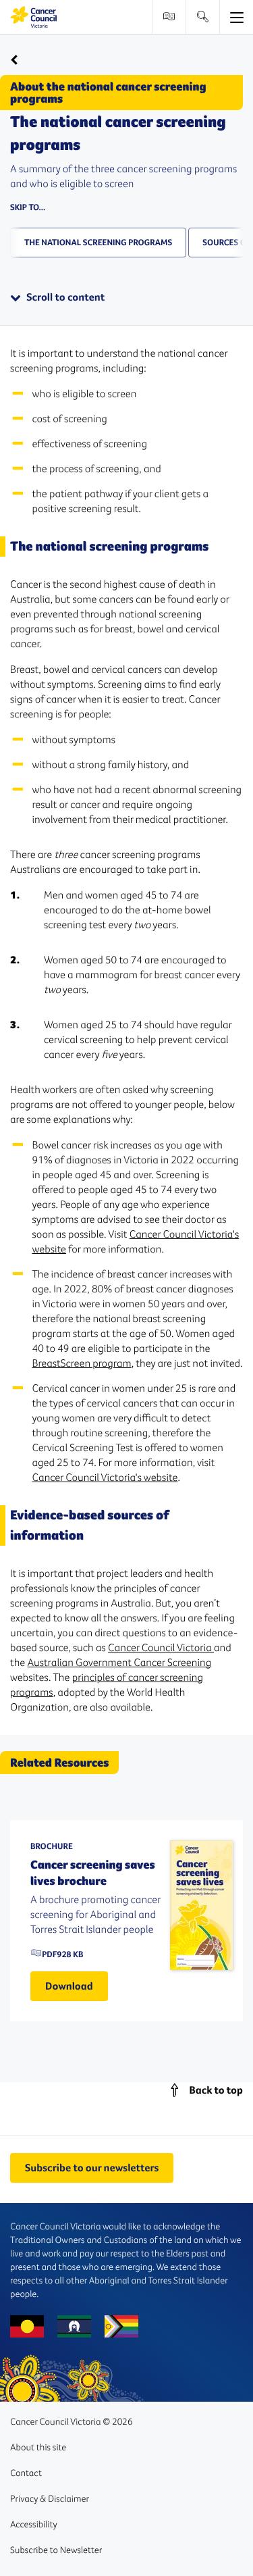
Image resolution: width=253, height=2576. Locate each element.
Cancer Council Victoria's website (105, 1478)
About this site (38, 2447)
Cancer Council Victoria (161, 1648)
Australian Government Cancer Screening (120, 1663)
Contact (26, 2473)
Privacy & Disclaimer (50, 2498)
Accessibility (34, 2524)
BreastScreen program (82, 1363)
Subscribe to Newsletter (56, 2550)
